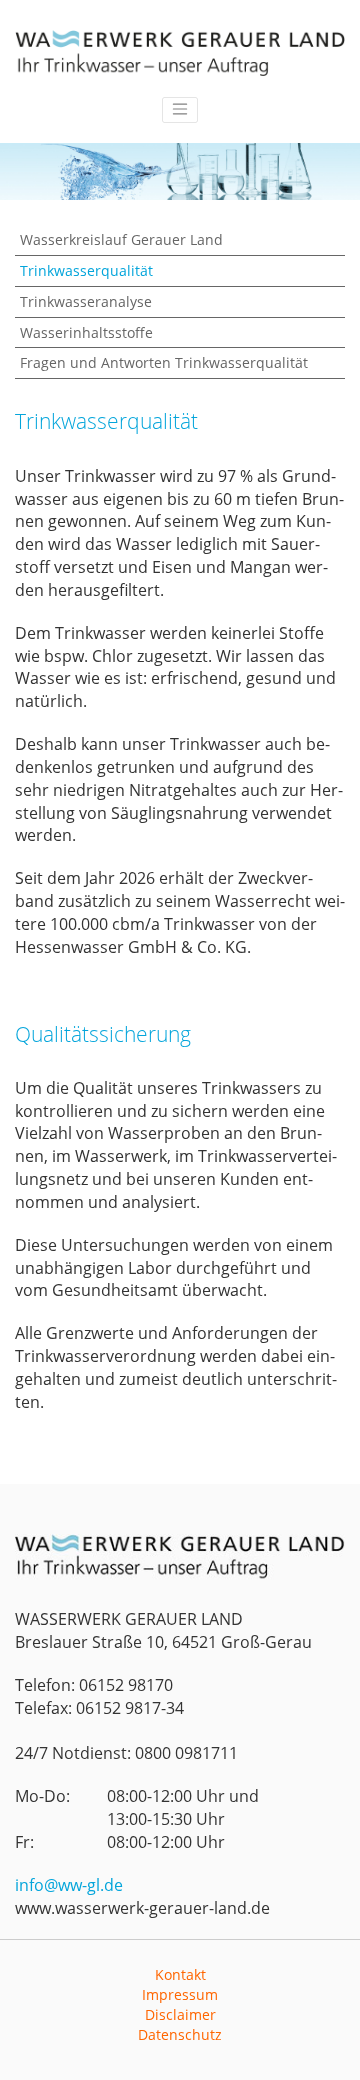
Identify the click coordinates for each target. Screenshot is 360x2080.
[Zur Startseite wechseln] (180, 53)
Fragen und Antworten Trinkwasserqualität (164, 362)
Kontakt (180, 1974)
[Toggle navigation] (180, 110)
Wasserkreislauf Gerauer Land (121, 239)
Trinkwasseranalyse (86, 301)
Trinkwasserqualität (86, 270)
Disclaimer (180, 2014)
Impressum (180, 1994)
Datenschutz (180, 2034)
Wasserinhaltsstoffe (86, 332)
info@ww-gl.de (69, 1885)
